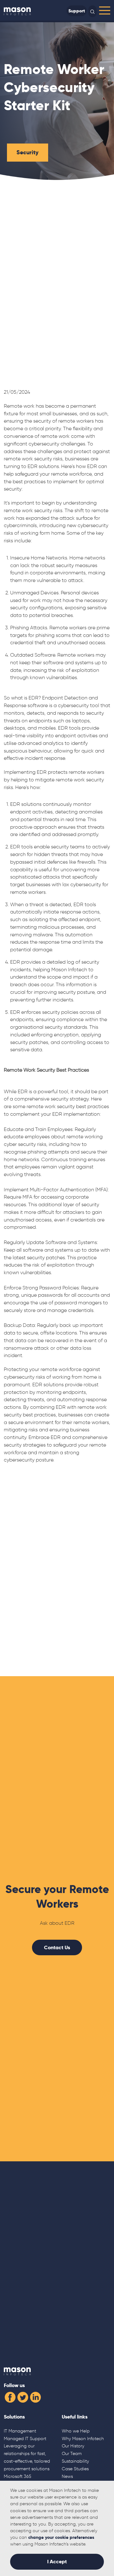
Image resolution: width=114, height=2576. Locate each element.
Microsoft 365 (18, 2476)
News (67, 2476)
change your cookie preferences (61, 2537)
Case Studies (75, 2469)
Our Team (72, 2453)
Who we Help (76, 2431)
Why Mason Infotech (83, 2439)
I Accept (57, 2562)
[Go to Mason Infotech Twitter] (23, 2396)
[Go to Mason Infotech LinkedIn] (35, 2396)
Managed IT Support (25, 2439)
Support (77, 11)
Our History (73, 2446)
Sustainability (75, 2461)
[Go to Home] (17, 11)
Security (28, 152)
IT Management (20, 2431)
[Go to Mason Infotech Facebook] (10, 2396)
